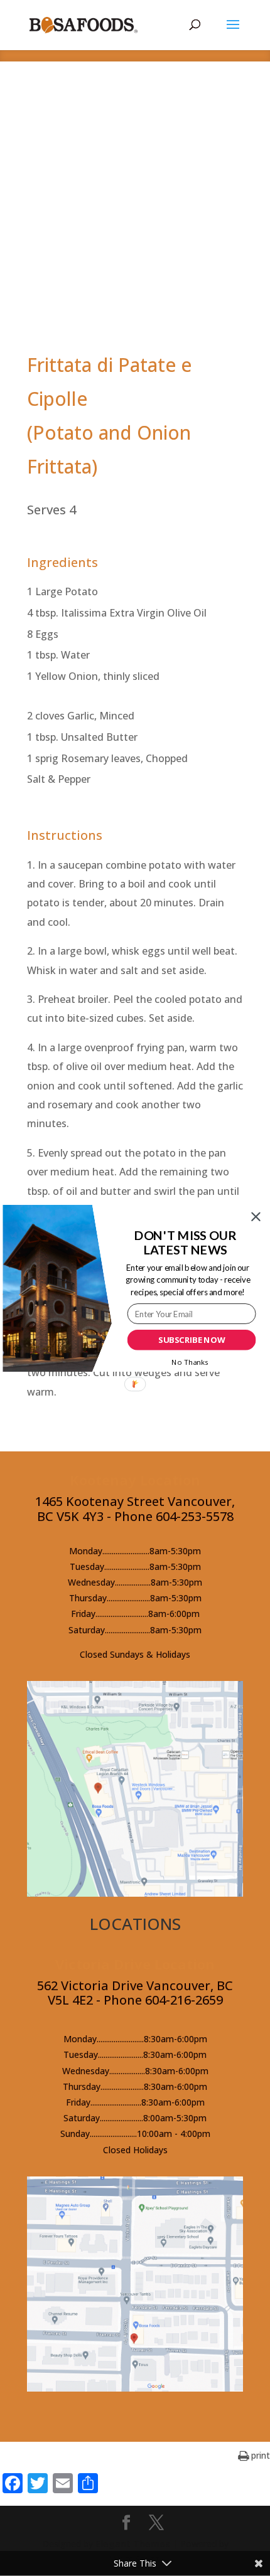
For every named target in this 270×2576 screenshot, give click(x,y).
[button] (185, 1242)
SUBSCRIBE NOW (192, 1340)
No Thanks (190, 1362)
